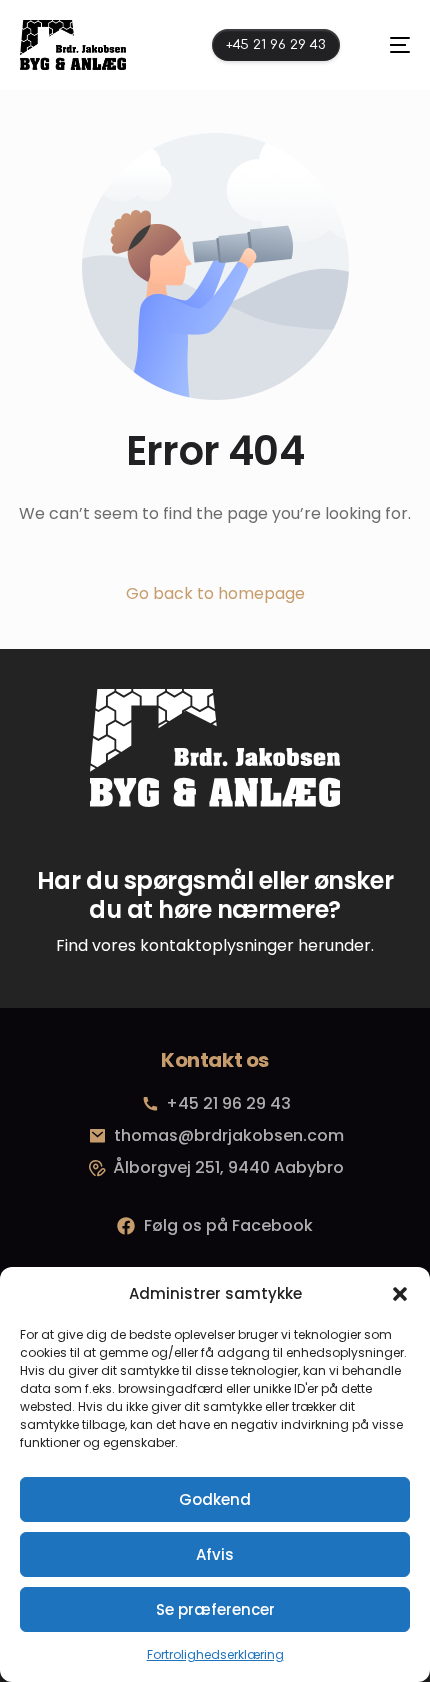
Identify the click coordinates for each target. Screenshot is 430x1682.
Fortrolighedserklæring (215, 1654)
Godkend (215, 1499)
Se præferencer (215, 1609)
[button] (400, 1294)
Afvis (215, 1554)
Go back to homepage (215, 593)
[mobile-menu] (389, 45)
